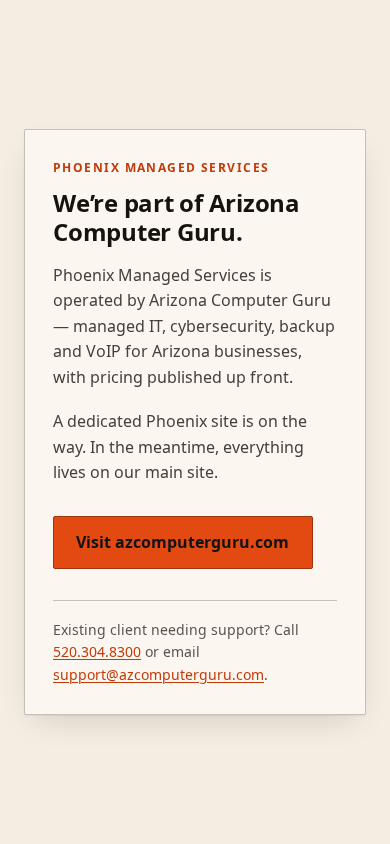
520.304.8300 (97, 651)
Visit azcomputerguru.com (182, 542)
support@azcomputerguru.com (158, 674)
